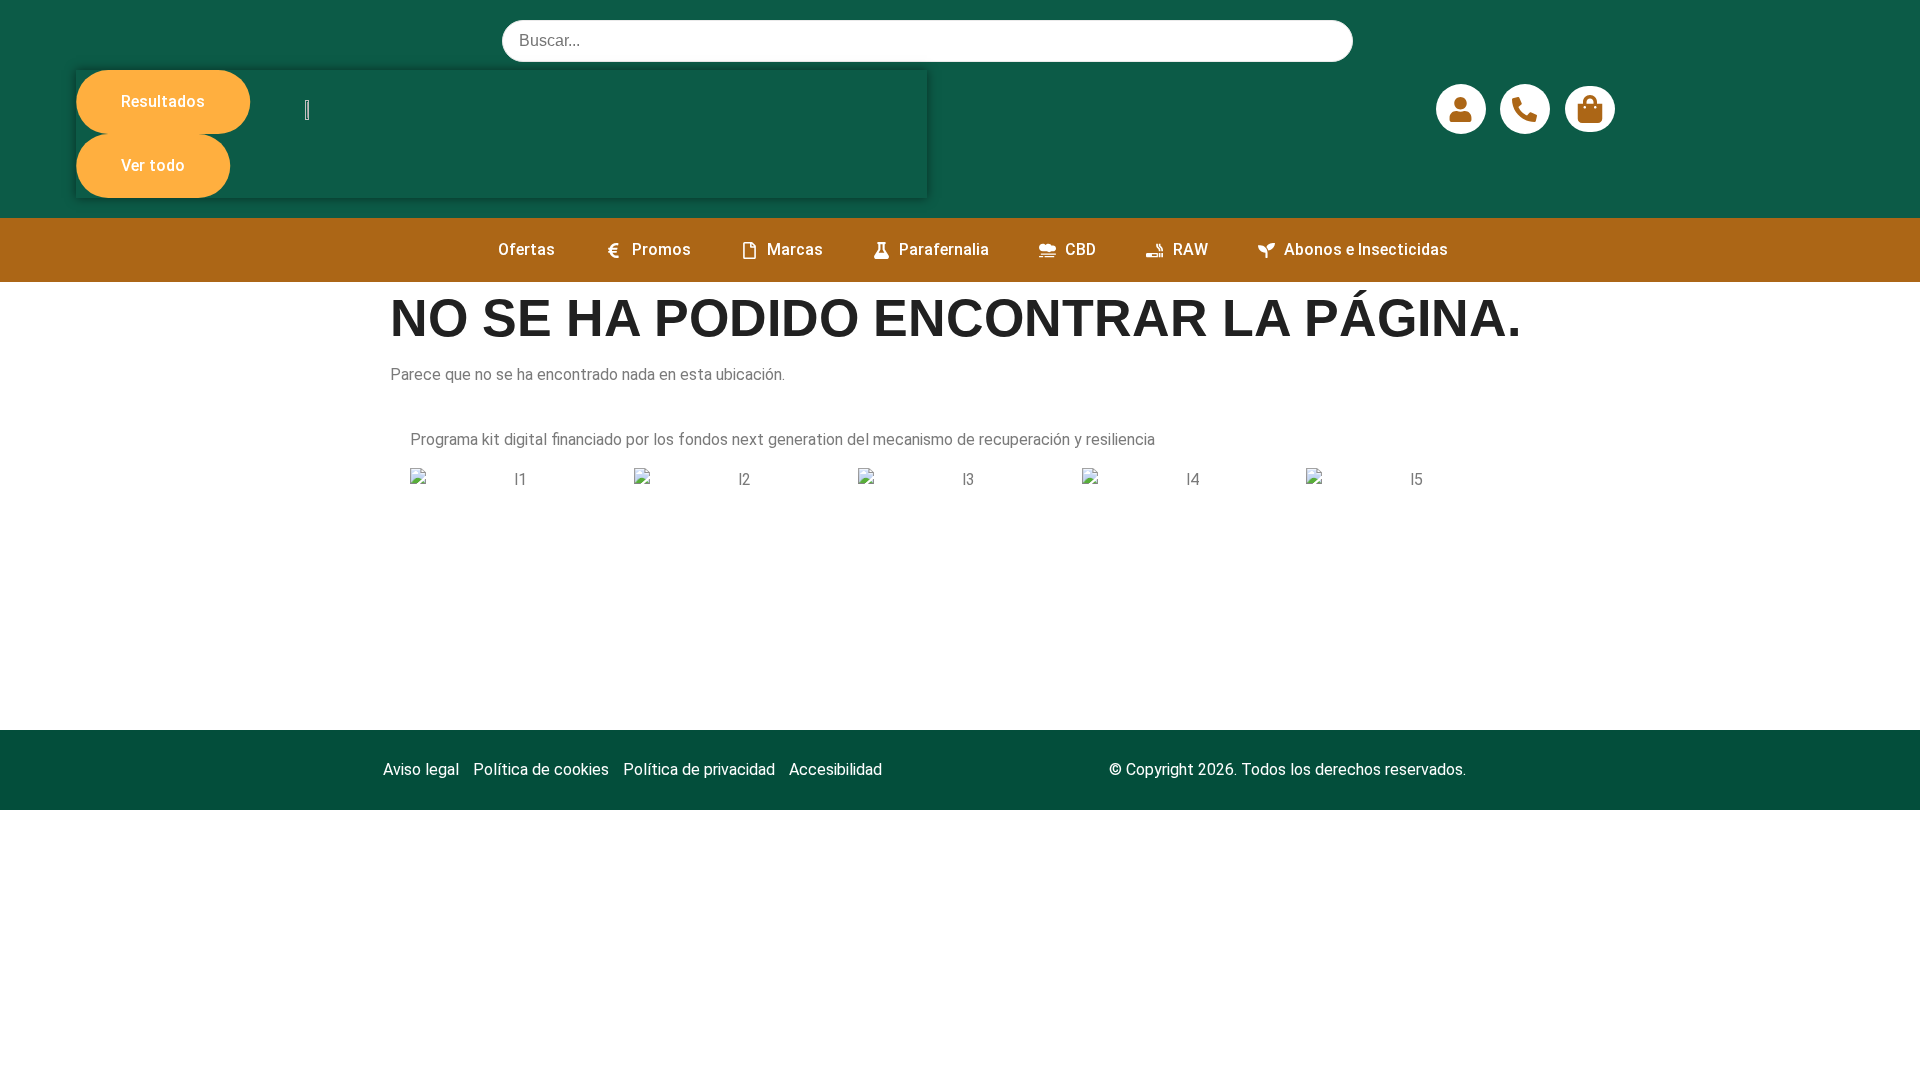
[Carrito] (1590, 109)
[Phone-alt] (1525, 109)
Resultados (163, 101)
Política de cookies (541, 769)
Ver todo (153, 165)
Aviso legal (421, 769)
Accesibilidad (835, 769)
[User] (1461, 109)
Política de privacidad (699, 769)
